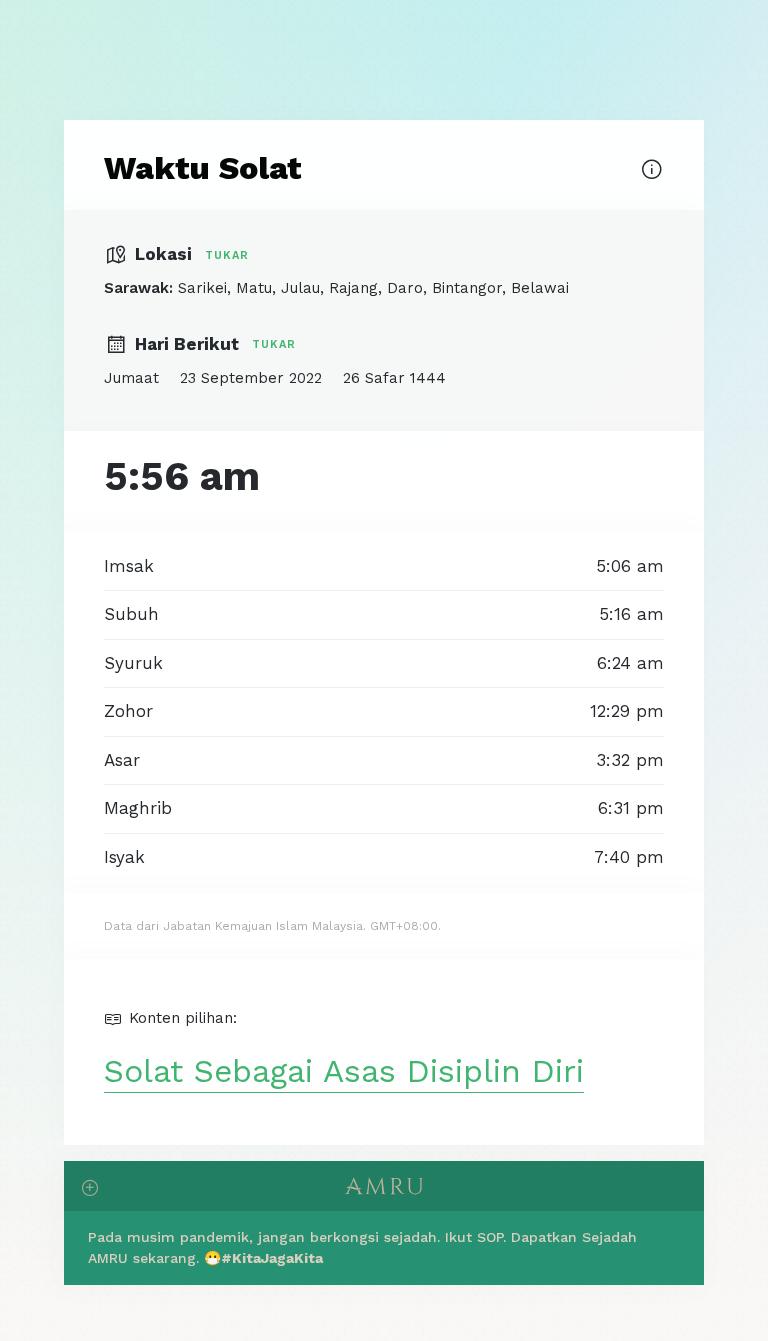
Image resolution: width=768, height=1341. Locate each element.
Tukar (227, 255)
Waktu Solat (203, 168)
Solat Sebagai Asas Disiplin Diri (344, 1071)
